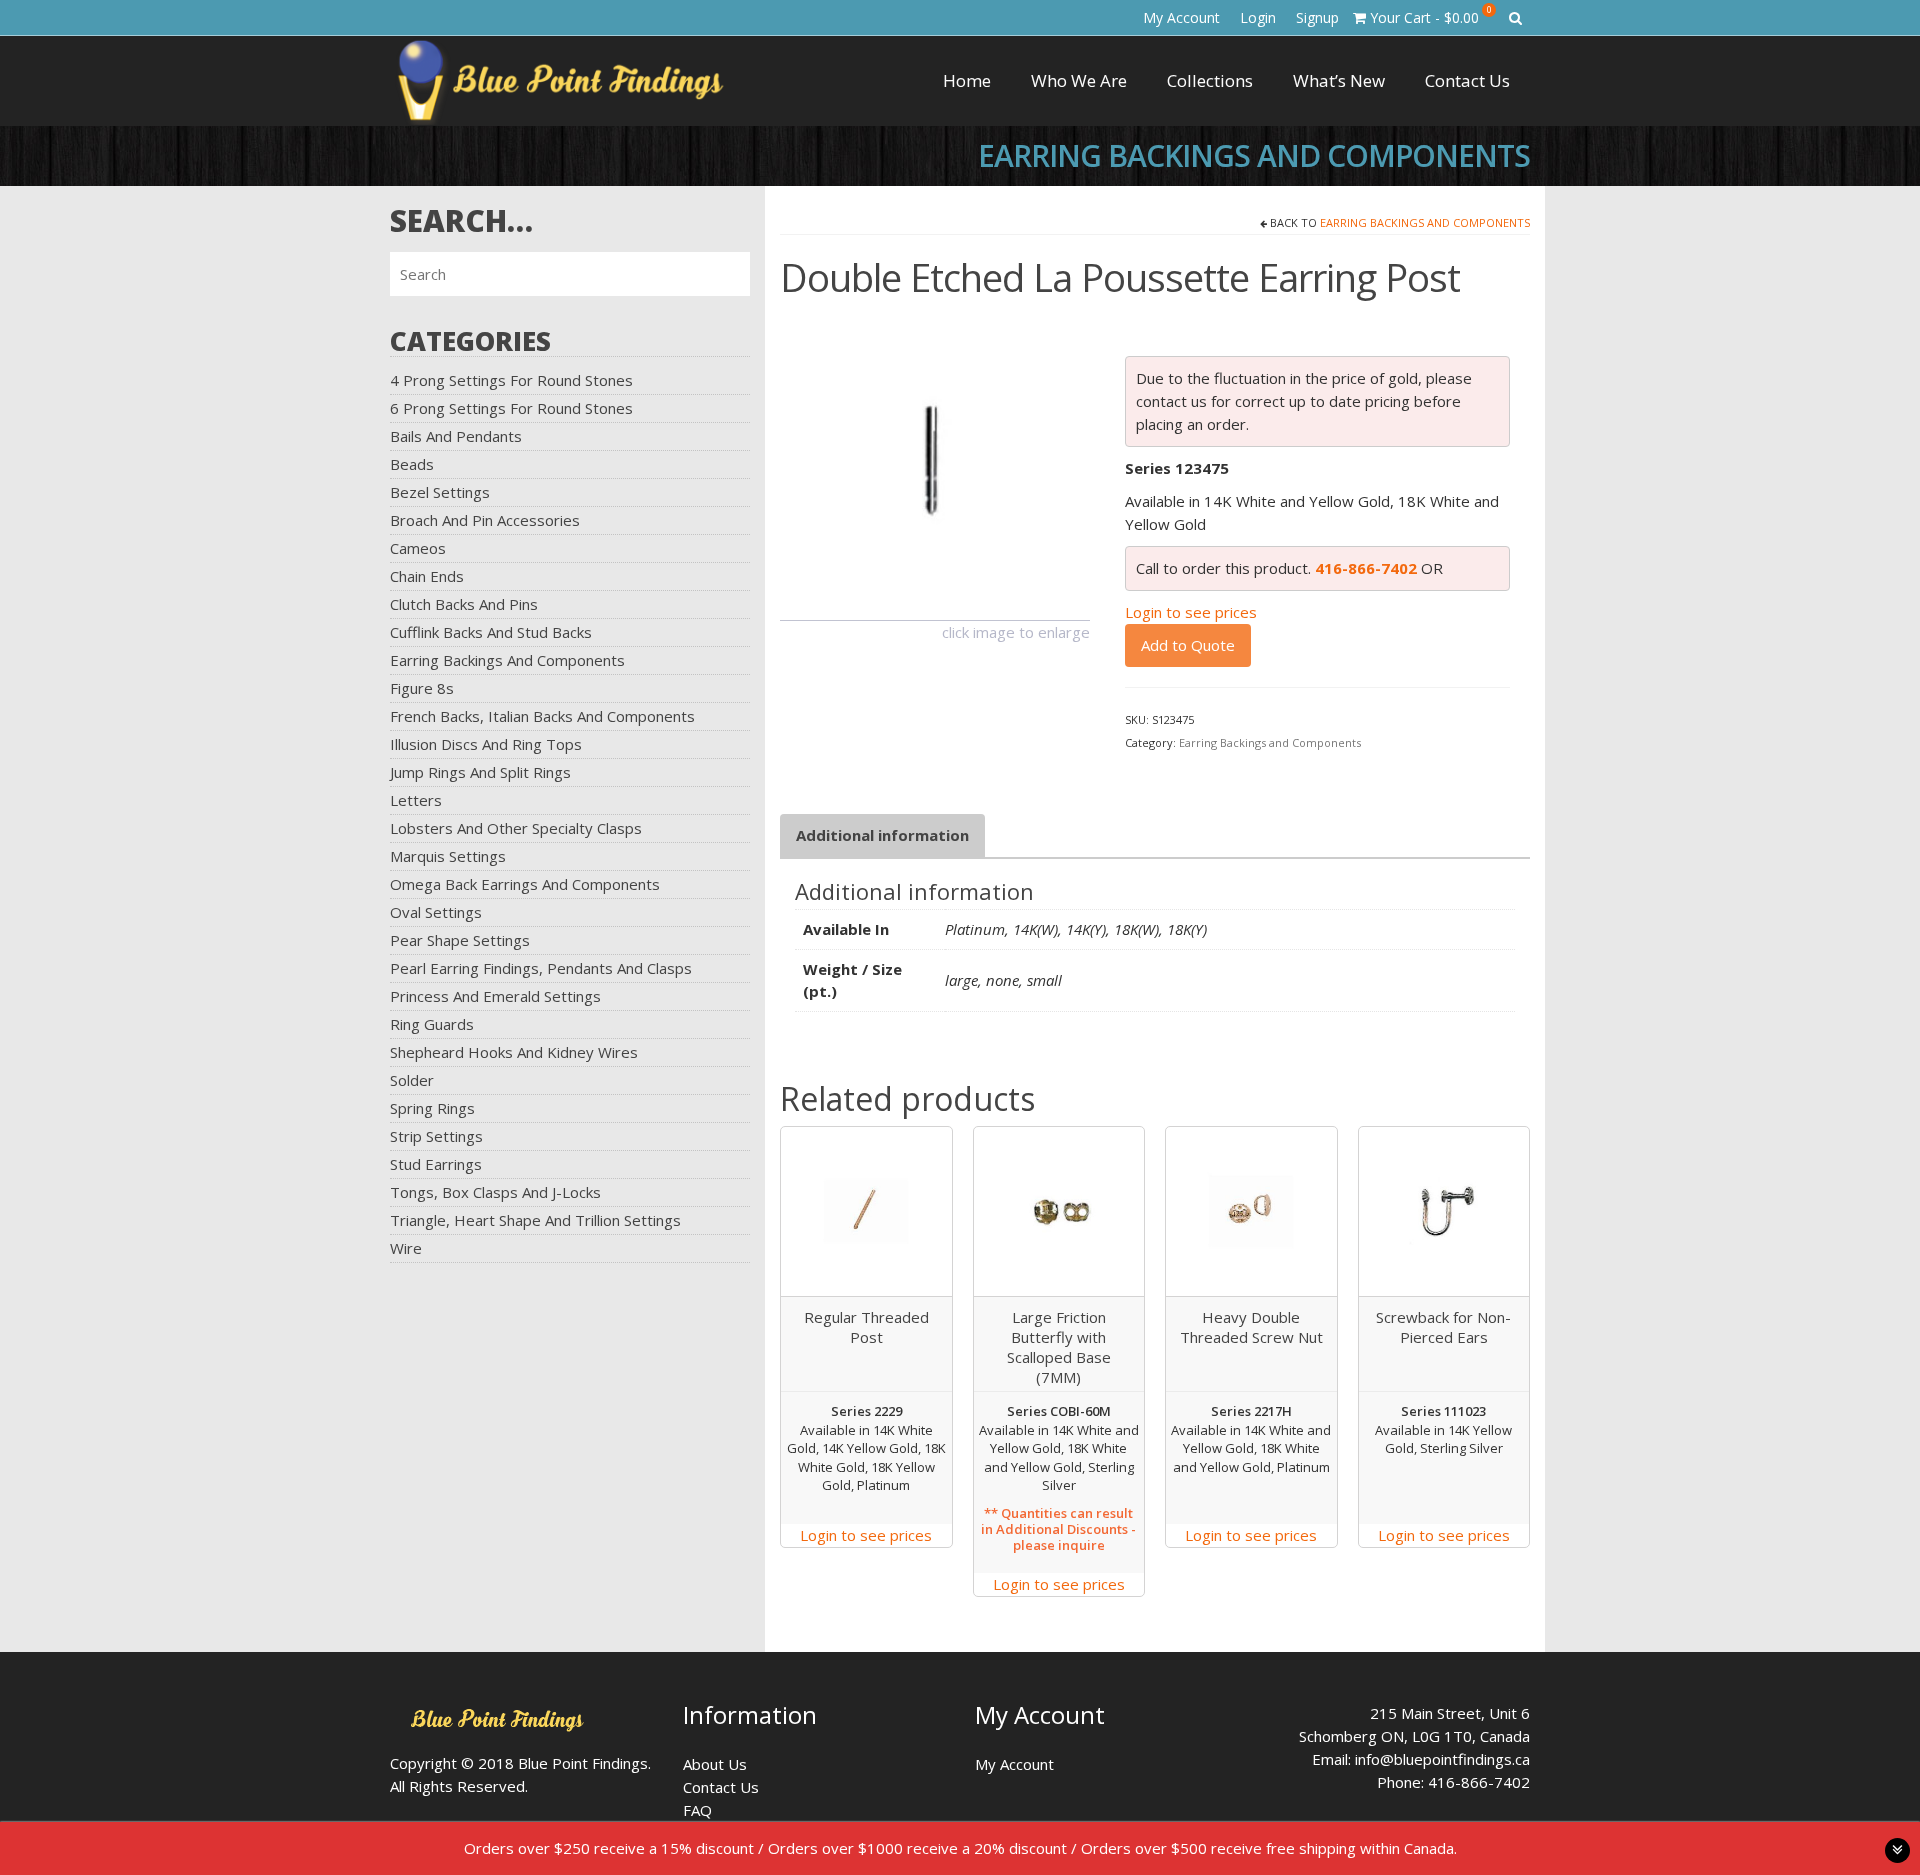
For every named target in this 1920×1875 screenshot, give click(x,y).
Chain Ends (427, 576)
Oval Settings (436, 912)
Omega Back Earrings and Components (525, 884)
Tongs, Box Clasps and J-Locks (495, 1192)
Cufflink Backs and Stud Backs (491, 632)
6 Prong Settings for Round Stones (511, 408)
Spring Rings (432, 1108)
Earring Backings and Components (507, 660)
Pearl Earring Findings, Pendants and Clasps (541, 968)
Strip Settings (436, 1136)
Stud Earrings (436, 1164)
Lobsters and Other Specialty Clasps (516, 828)
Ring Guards (432, 1024)
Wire (406, 1248)
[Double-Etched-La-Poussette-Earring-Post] (935, 463)
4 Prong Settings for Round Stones (511, 380)
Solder (412, 1080)
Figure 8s (422, 688)
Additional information (882, 835)
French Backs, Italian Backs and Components (542, 716)
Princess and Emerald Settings (495, 996)
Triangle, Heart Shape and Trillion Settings (535, 1220)
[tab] (882, 835)
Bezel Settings (440, 492)
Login (1258, 17)
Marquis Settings (448, 856)
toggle (1897, 1850)
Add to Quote (1188, 645)
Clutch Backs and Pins (464, 604)
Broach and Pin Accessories (485, 520)
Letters (416, 800)
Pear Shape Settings (460, 940)
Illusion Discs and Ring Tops (486, 744)
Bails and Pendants (456, 436)
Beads (412, 464)
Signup (1317, 17)
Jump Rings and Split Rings (480, 772)
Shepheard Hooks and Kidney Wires (514, 1052)
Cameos (418, 548)
